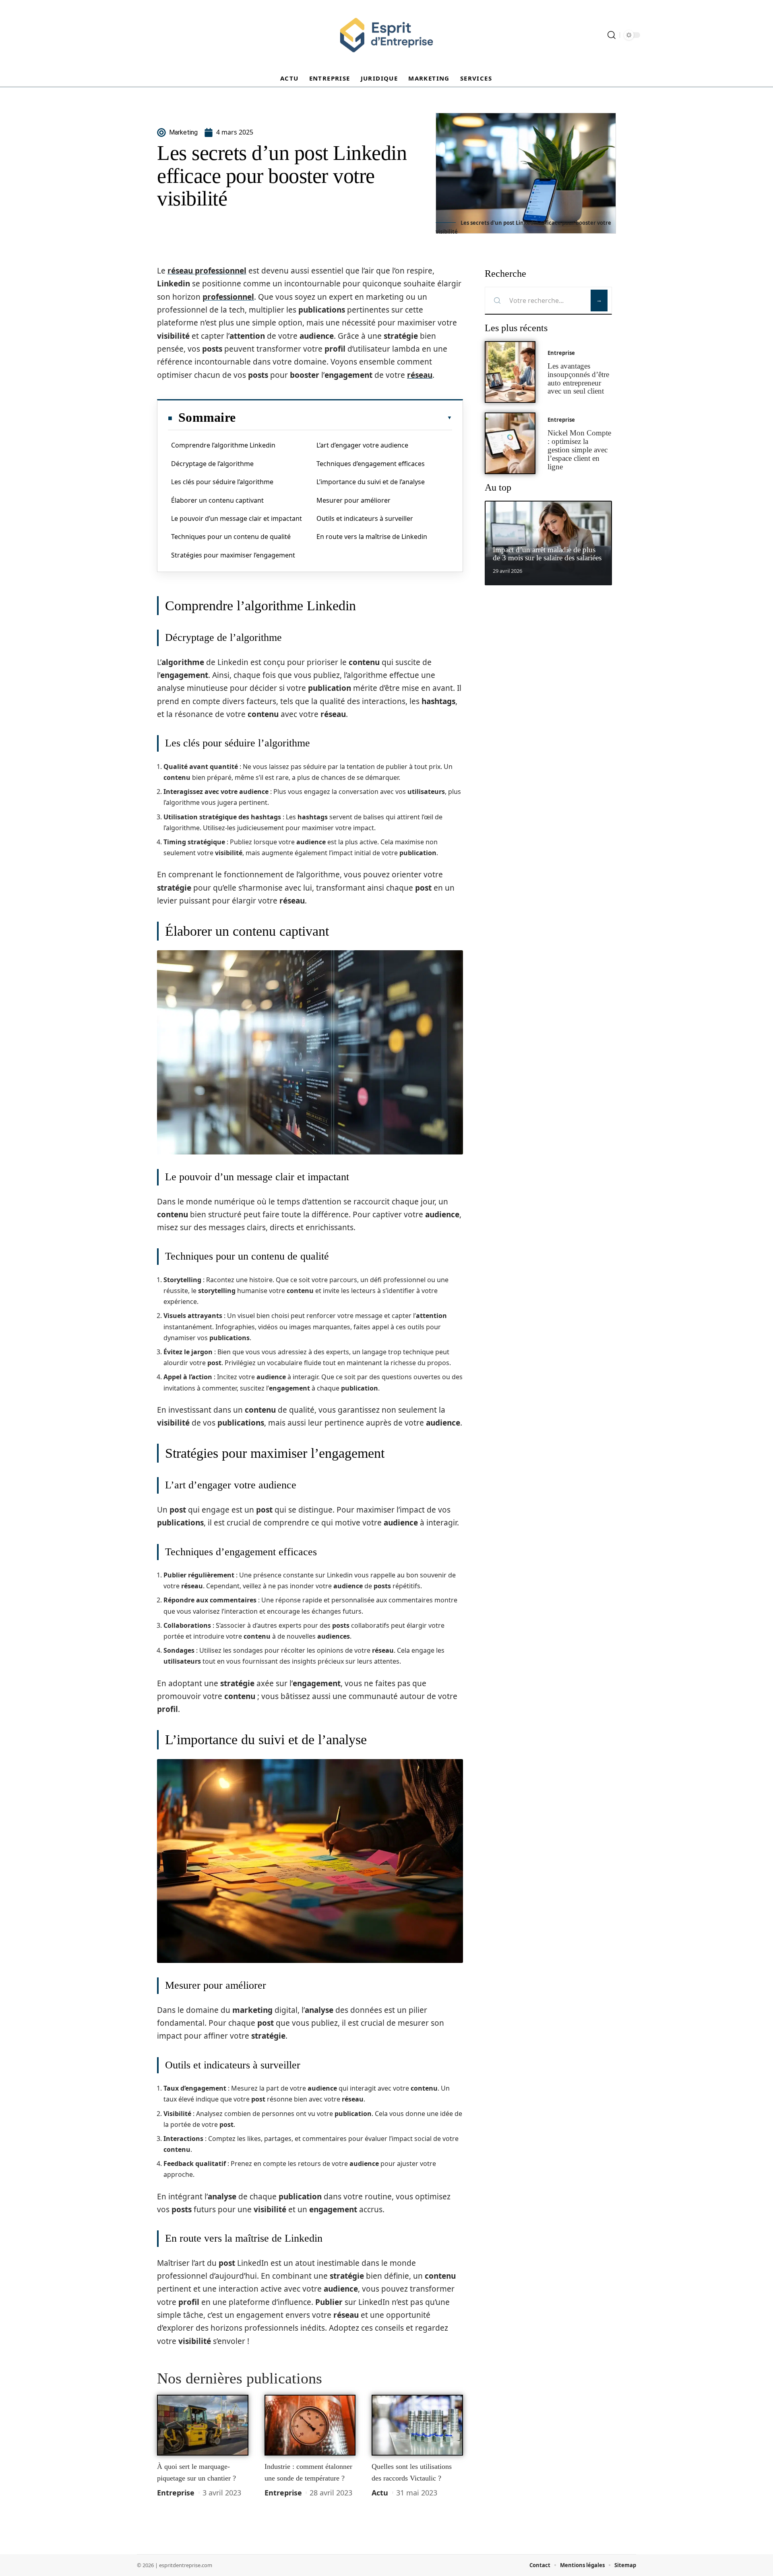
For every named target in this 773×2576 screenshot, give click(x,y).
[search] (612, 35)
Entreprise (176, 2493)
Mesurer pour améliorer (353, 500)
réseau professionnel (207, 271)
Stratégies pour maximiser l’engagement (233, 555)
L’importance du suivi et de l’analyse (371, 482)
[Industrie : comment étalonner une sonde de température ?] (310, 2425)
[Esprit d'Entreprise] (386, 35)
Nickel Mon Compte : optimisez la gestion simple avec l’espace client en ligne (579, 450)
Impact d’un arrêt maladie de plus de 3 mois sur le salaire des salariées (547, 554)
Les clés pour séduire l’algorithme (222, 482)
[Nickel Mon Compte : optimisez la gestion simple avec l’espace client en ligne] (510, 443)
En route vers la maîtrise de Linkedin (372, 537)
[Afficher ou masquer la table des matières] (344, 418)
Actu (380, 2493)
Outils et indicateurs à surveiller (365, 518)
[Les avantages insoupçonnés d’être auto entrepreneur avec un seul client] (510, 372)
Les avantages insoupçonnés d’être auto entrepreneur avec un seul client (578, 378)
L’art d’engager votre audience (362, 445)
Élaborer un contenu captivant (217, 500)
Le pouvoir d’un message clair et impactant (237, 518)
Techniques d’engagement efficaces (371, 464)
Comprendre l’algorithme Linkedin (223, 445)
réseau (420, 375)
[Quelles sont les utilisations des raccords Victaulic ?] (417, 2425)
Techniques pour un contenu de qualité (231, 537)
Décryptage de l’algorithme (212, 464)
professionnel (228, 297)
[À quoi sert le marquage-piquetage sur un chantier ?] (203, 2425)
